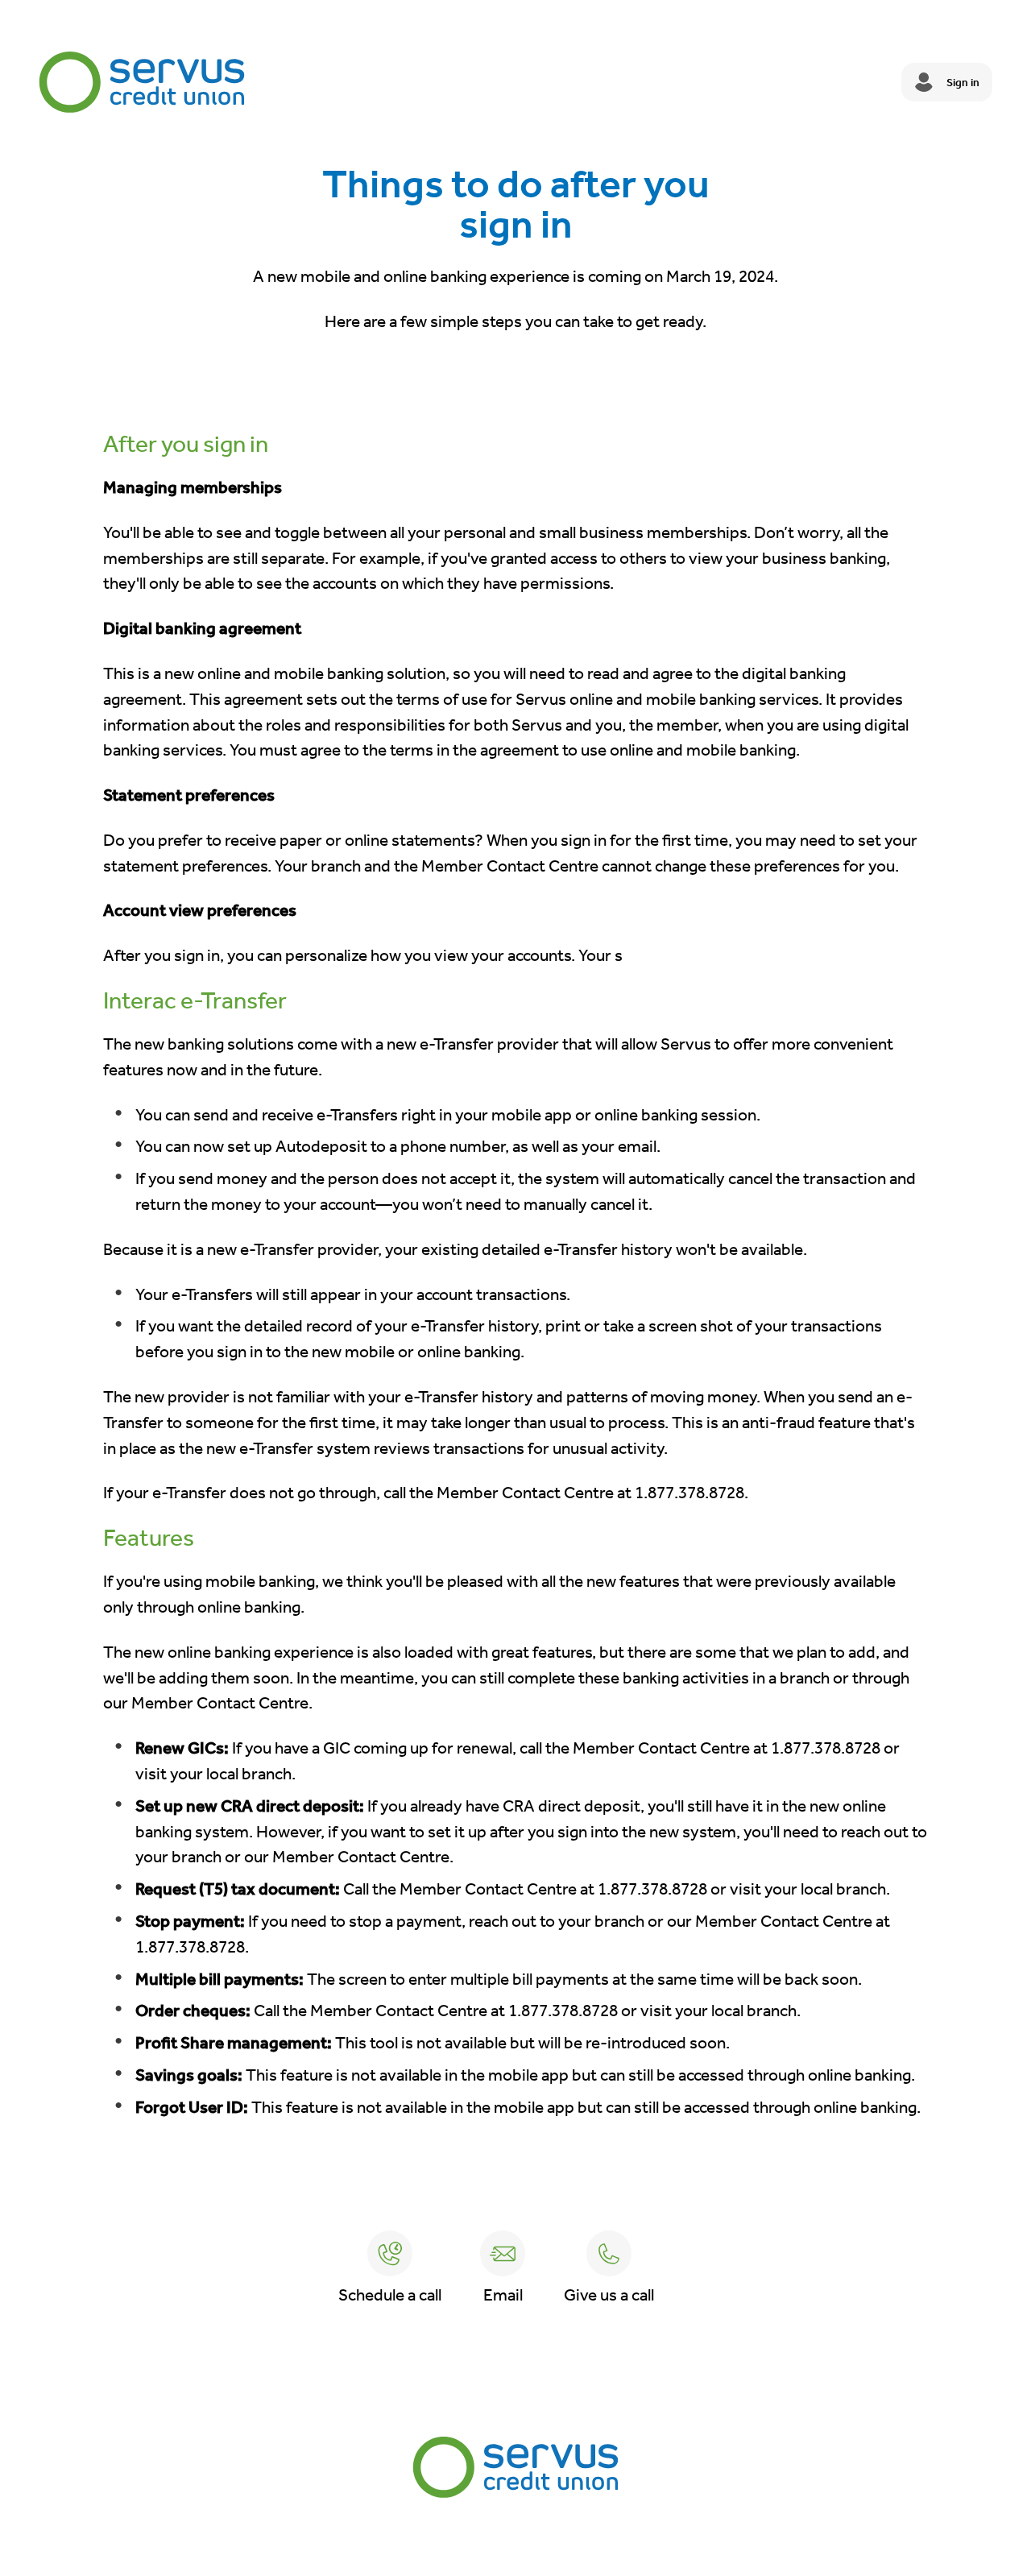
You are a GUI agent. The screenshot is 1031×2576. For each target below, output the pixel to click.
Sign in (963, 83)
